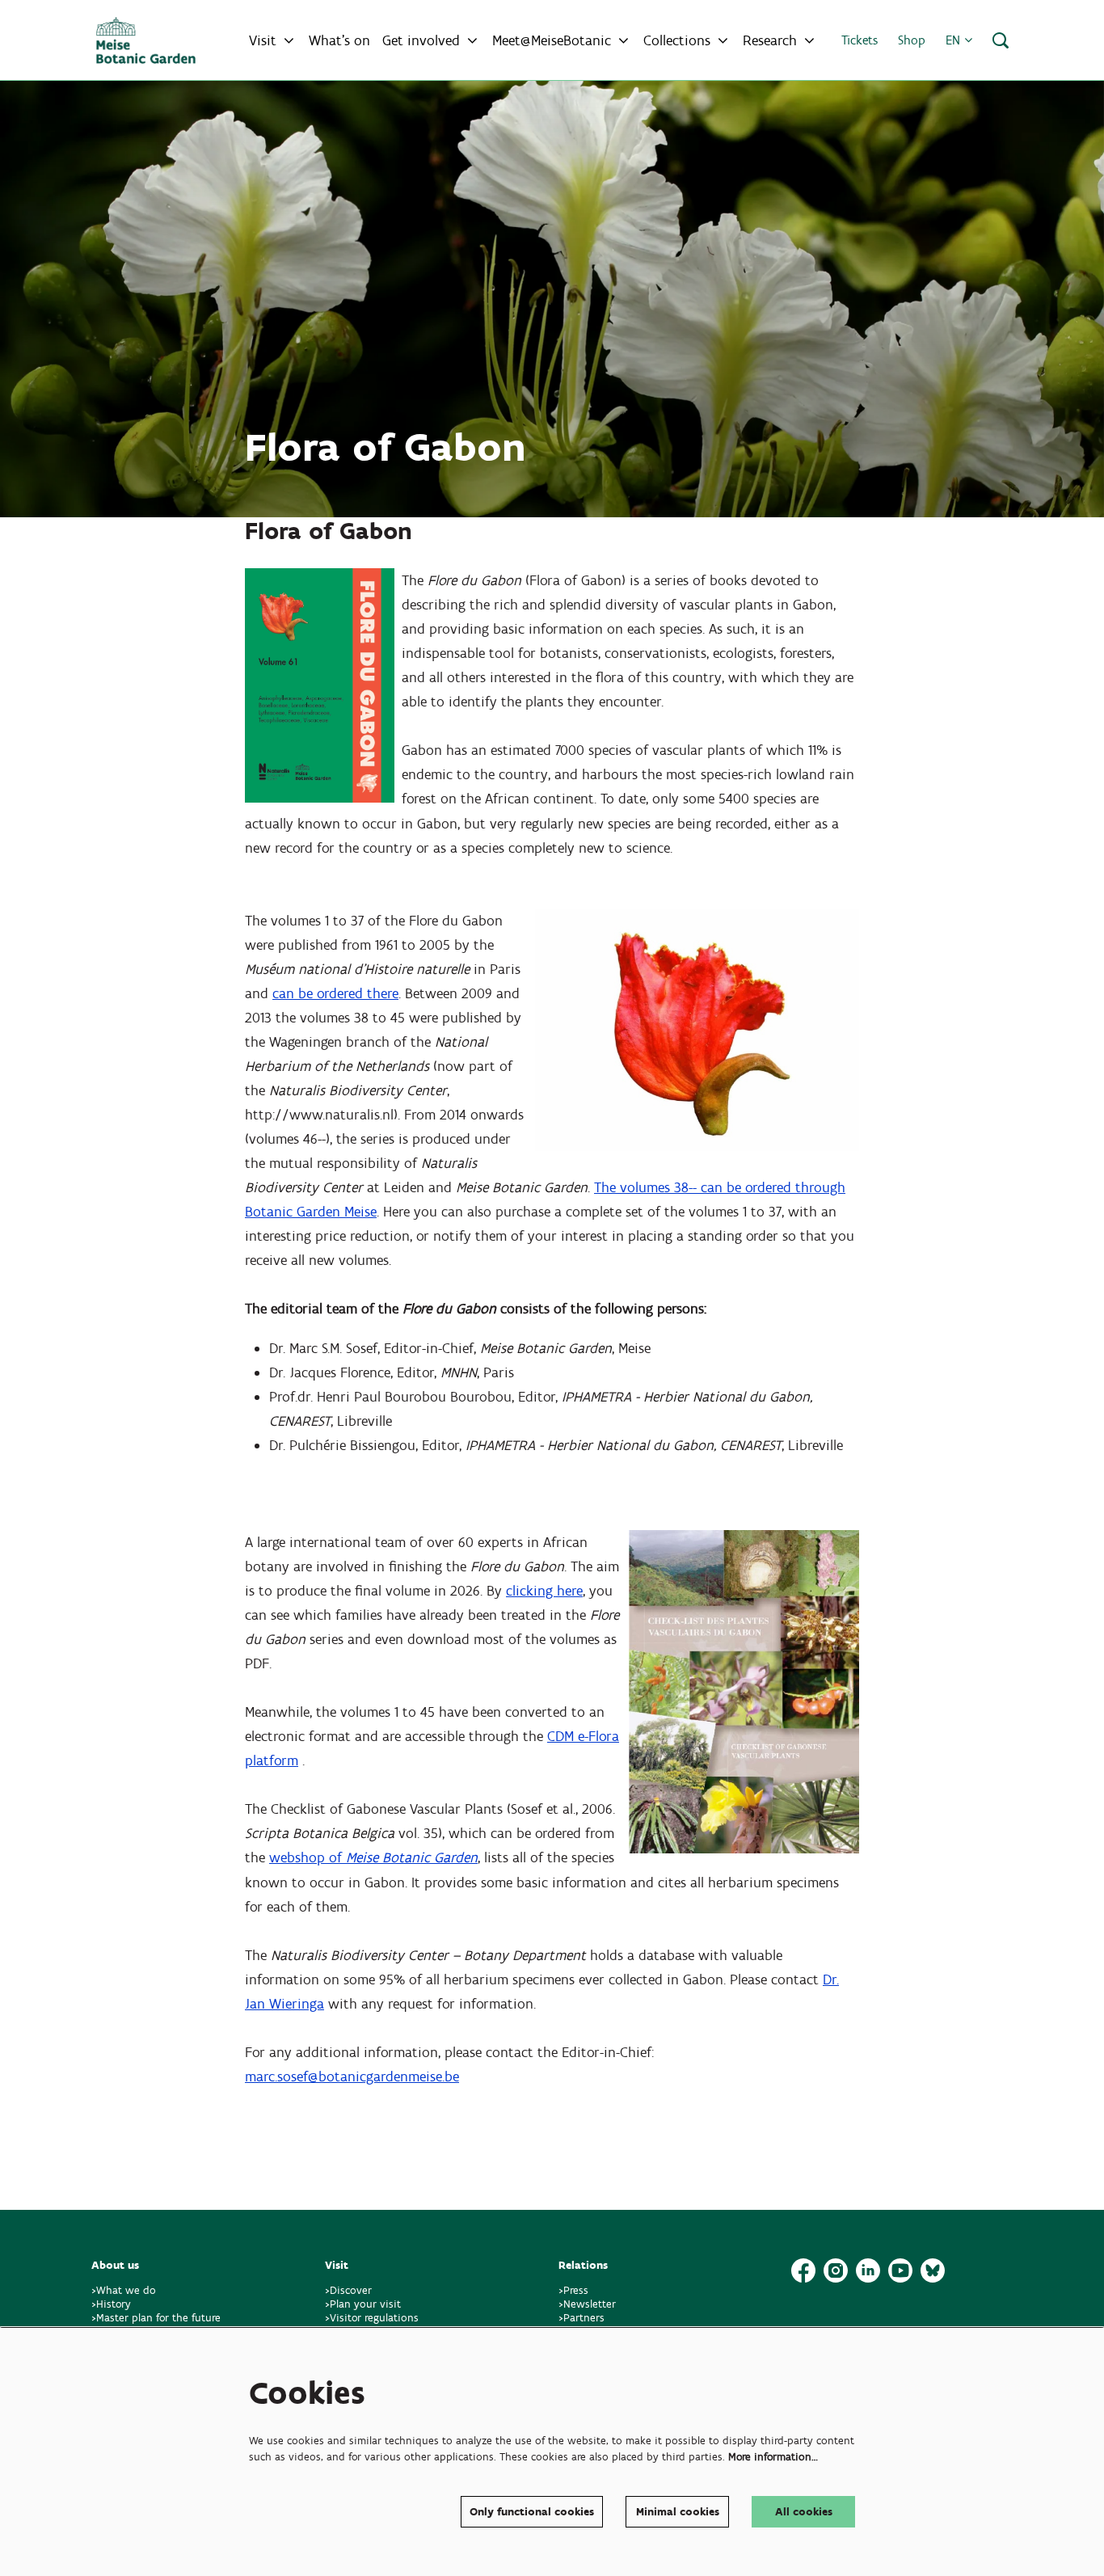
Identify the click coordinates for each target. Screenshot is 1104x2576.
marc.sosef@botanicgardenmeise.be (352, 2076)
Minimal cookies (678, 2512)
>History (111, 2304)
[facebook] (803, 2270)
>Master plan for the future (156, 2318)
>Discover (348, 2290)
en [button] (955, 40)
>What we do (127, 2290)
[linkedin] (868, 2270)
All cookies (804, 2512)
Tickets (860, 40)
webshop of (373, 1857)
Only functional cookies (532, 2512)
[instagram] (836, 2270)
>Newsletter (587, 2304)
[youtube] (900, 2270)
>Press (573, 2290)
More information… (773, 2457)
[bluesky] (933, 2270)
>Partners (581, 2318)
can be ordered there (335, 993)
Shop (912, 40)
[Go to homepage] (146, 40)
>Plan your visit (363, 2304)
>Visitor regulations (372, 2318)
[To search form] (1001, 40)
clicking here (544, 1591)
